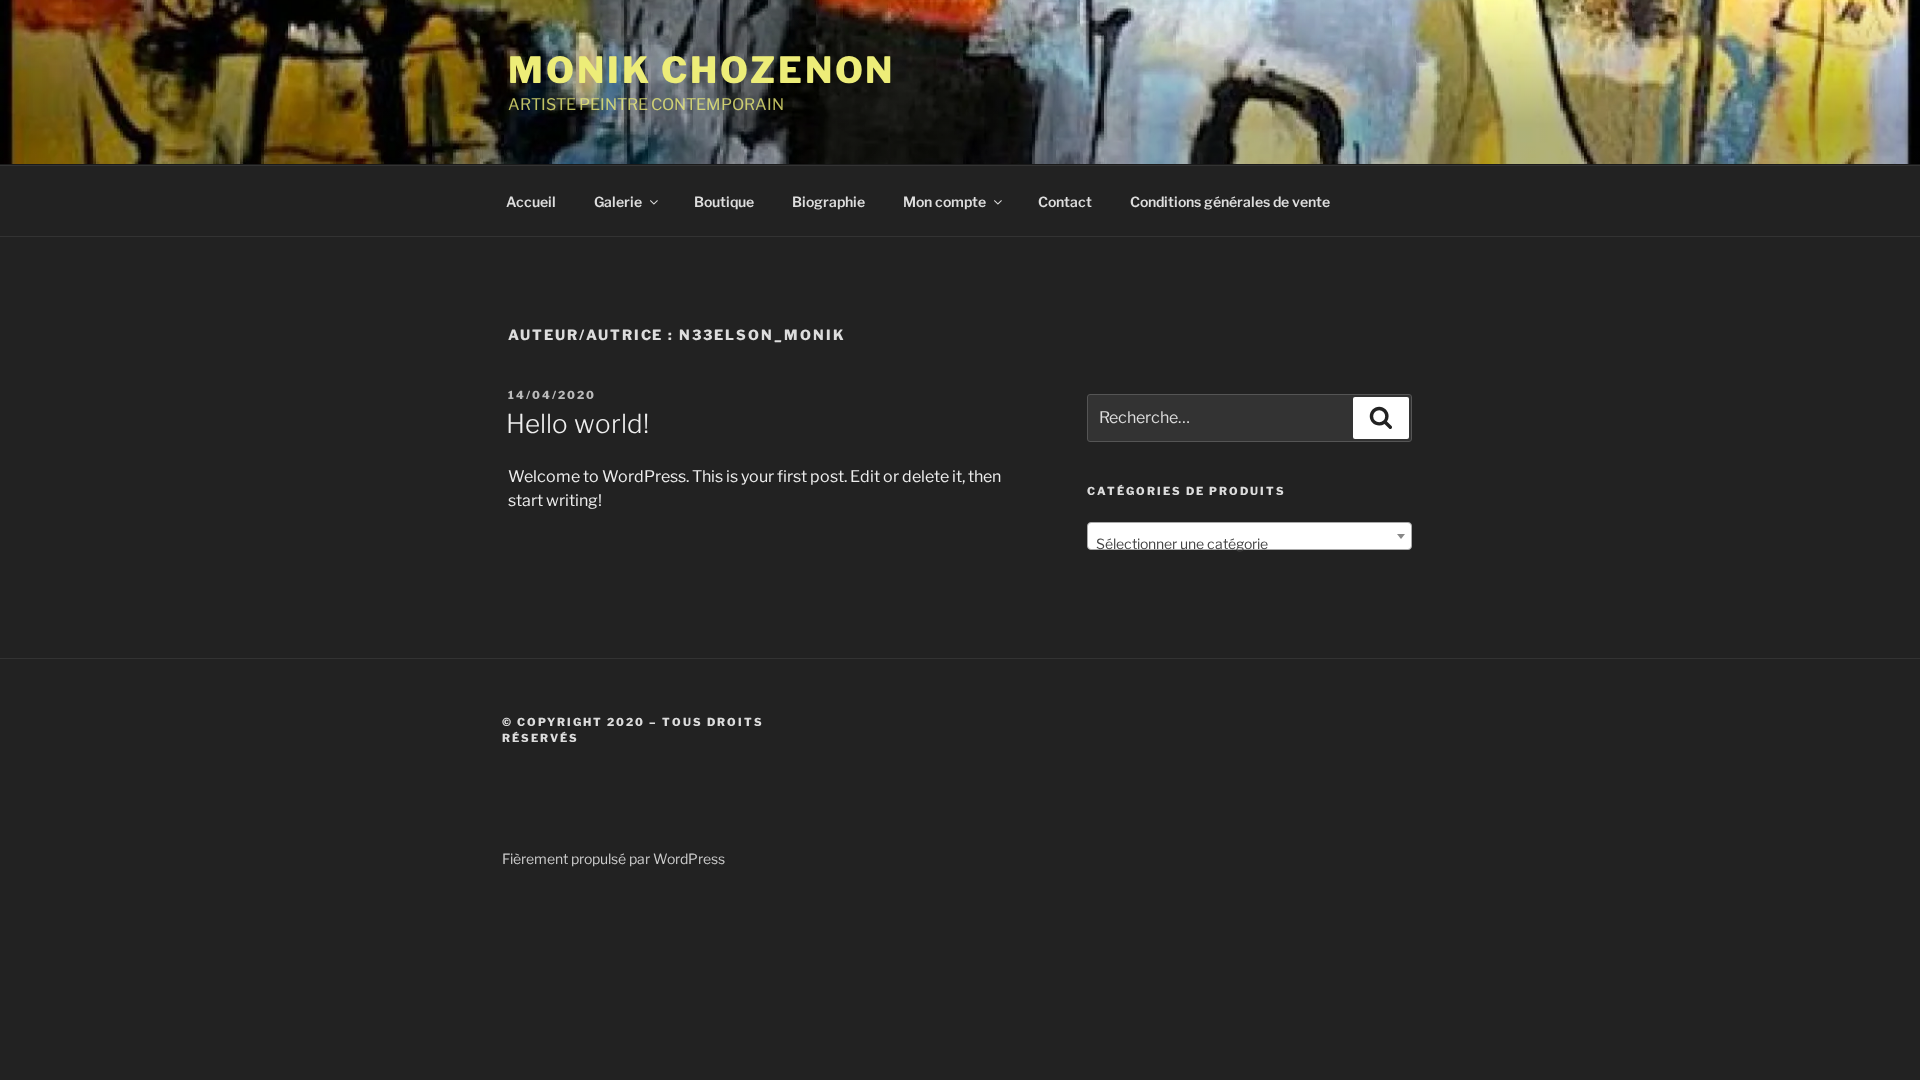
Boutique (724, 201)
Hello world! (577, 423)
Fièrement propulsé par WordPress (613, 858)
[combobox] (1249, 536)
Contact (1065, 201)
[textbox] (1249, 544)
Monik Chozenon (701, 70)
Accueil (531, 201)
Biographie (828, 201)
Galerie (618, 201)
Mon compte (944, 201)
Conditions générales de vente (1230, 201)
